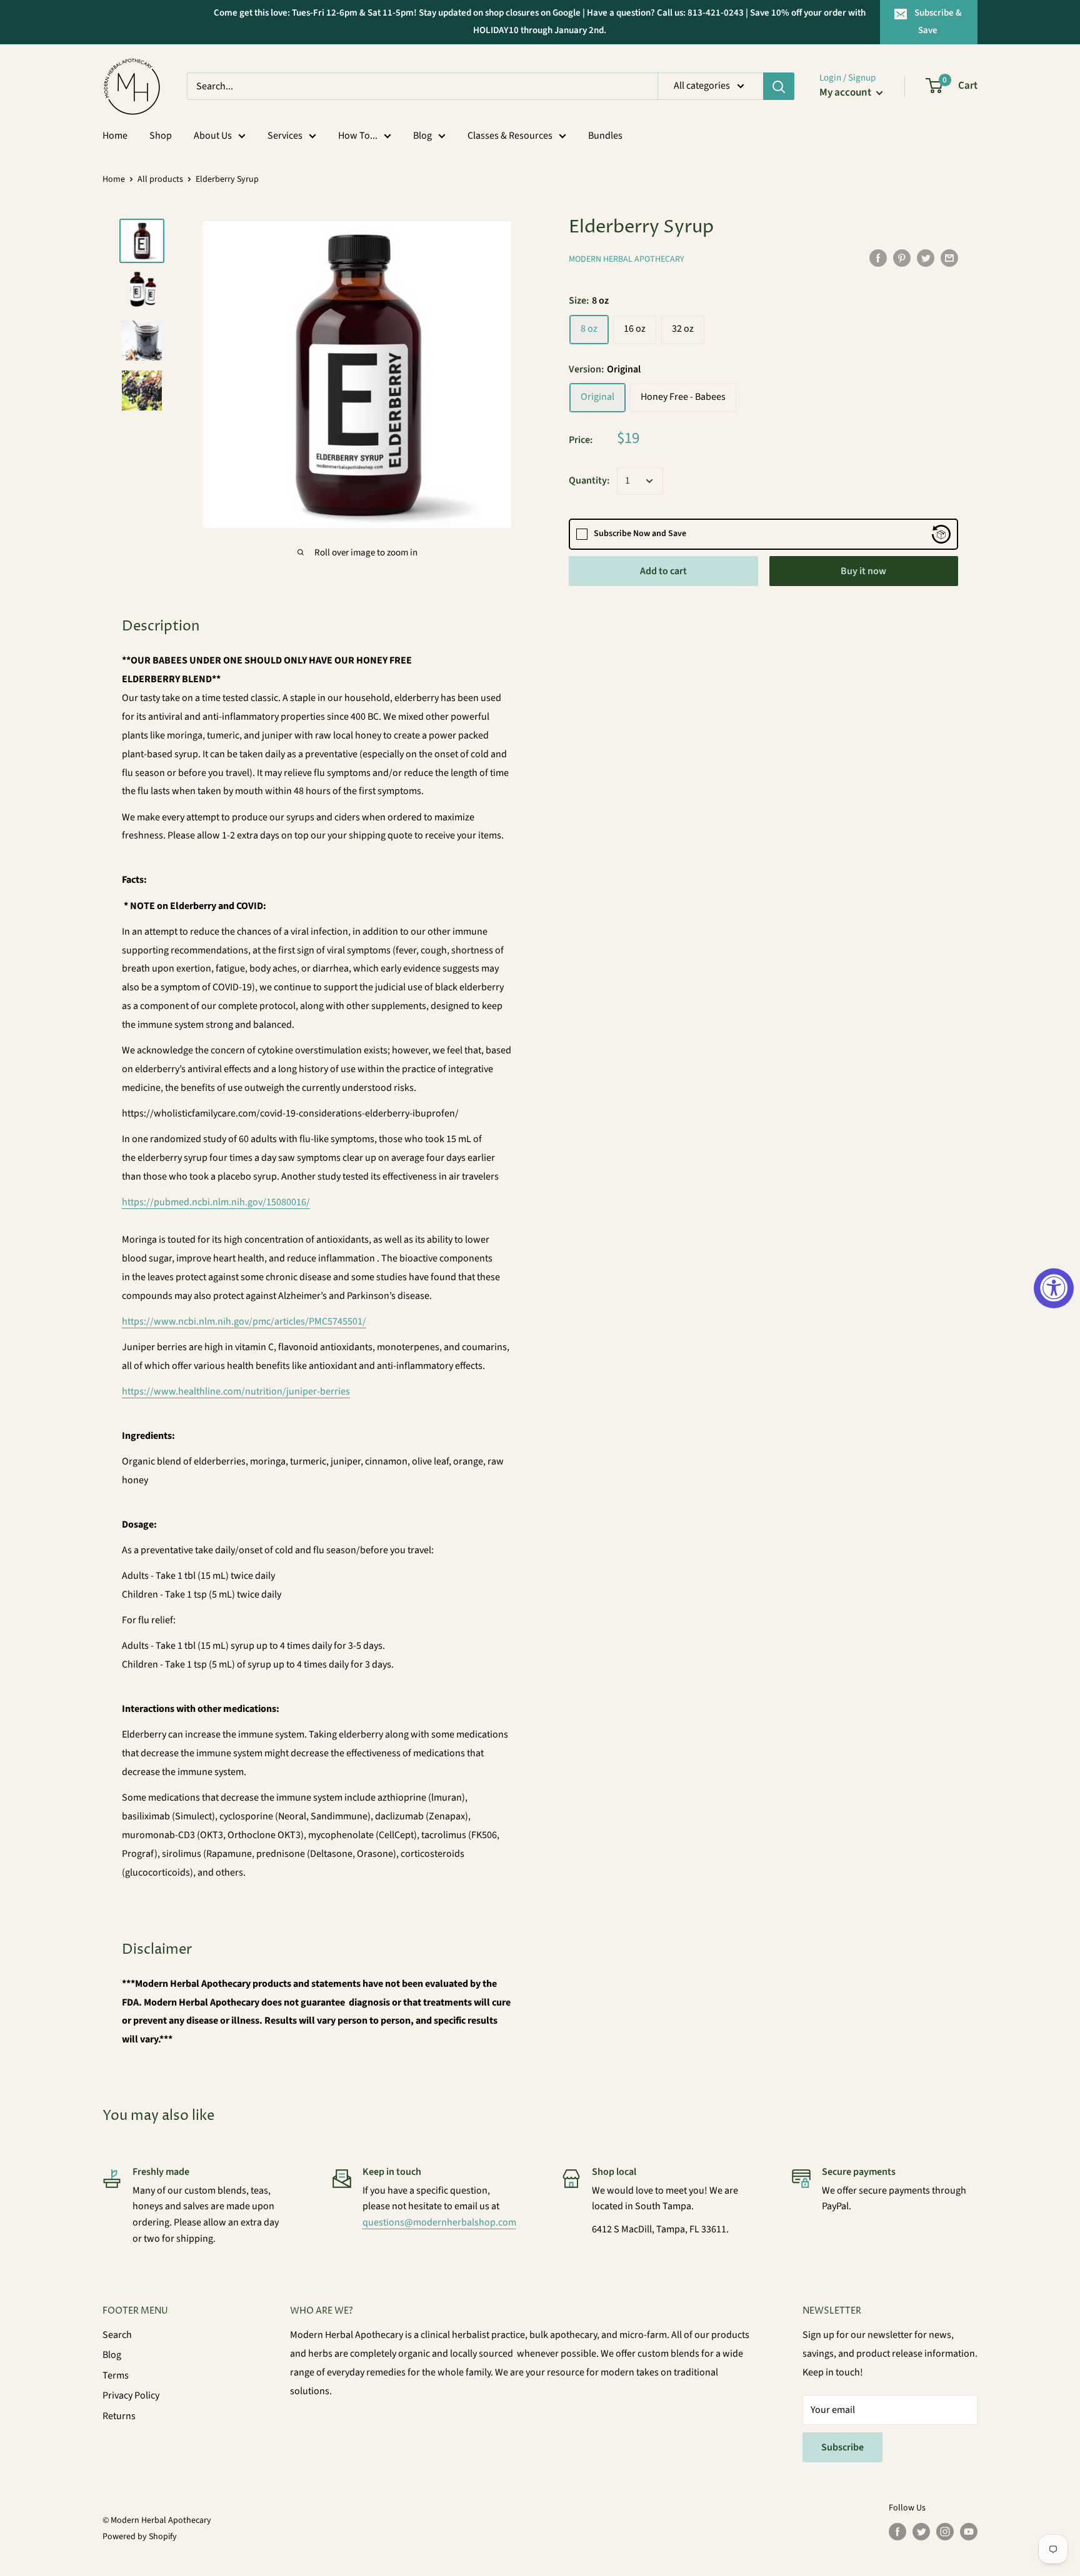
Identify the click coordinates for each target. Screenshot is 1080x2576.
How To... (358, 136)
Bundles (605, 136)
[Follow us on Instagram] (945, 2532)
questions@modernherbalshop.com (439, 2222)
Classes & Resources (510, 136)
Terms (116, 2375)
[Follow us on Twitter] (921, 2532)
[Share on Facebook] (878, 257)
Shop (161, 136)
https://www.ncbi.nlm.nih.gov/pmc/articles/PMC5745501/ (244, 1321)
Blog (422, 136)
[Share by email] (949, 257)
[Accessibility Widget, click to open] (1054, 1288)
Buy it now (863, 571)
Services (285, 136)
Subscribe (842, 2447)
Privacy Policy (131, 2395)
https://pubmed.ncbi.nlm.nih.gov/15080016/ (216, 1202)
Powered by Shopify (140, 2537)
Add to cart (663, 571)
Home (115, 136)
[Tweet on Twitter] (926, 257)
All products (160, 179)
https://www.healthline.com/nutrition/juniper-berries (236, 1391)
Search (117, 2335)
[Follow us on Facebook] (897, 2532)
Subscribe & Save (938, 22)
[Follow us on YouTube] (969, 2532)
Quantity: (589, 480)
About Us (213, 136)
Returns (119, 2416)
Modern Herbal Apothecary (627, 259)
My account (846, 92)
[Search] (779, 86)
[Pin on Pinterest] (902, 257)
